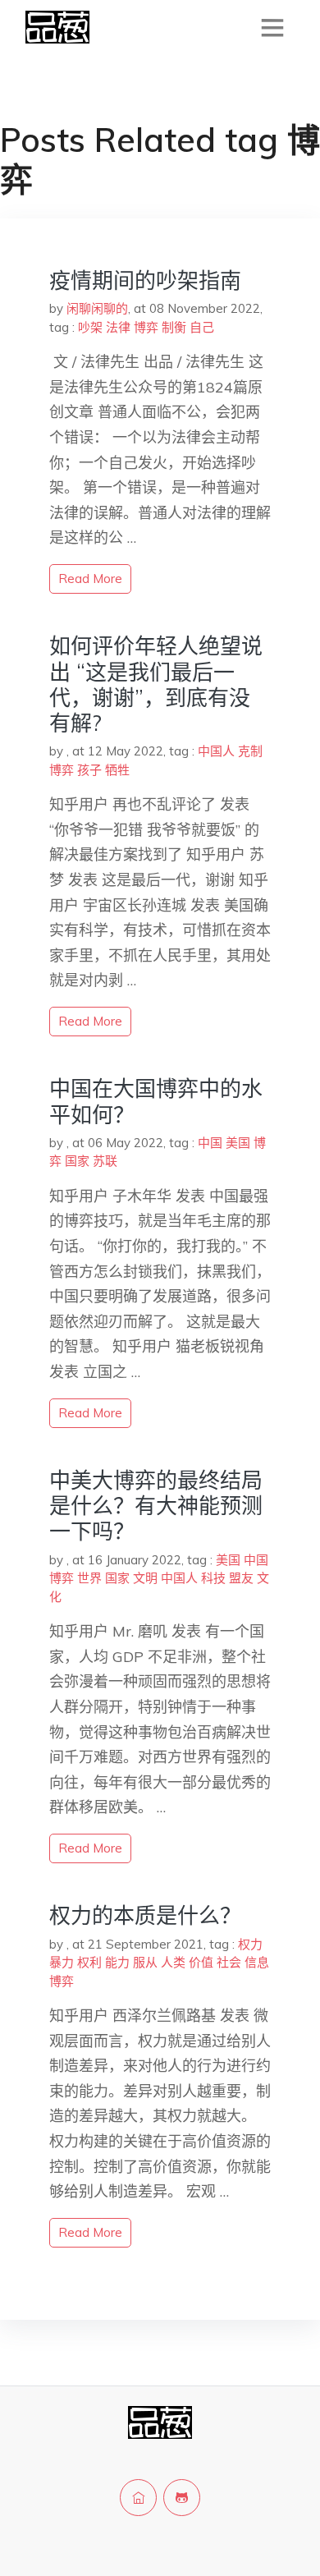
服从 (145, 1962)
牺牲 (117, 770)
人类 (173, 1962)
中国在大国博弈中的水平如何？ (156, 1101)
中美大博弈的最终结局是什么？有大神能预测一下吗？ (156, 1506)
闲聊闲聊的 (97, 308)
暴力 (62, 1962)
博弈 (146, 327)
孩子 (89, 770)
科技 (213, 1578)
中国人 (216, 751)
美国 (238, 1143)
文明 (145, 1578)
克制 (250, 751)
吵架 (90, 327)
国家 (77, 1161)
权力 (250, 1944)
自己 (202, 327)
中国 (210, 1143)
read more (90, 579)
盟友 (241, 1578)
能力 (117, 1962)
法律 (118, 327)
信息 (257, 1962)
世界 (89, 1578)
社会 (229, 1962)
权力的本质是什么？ (145, 1915)
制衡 (174, 327)
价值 (201, 1962)
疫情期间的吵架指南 (145, 280)
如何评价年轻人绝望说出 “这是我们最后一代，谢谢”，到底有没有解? (156, 684)
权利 (89, 1962)
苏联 (105, 1161)
